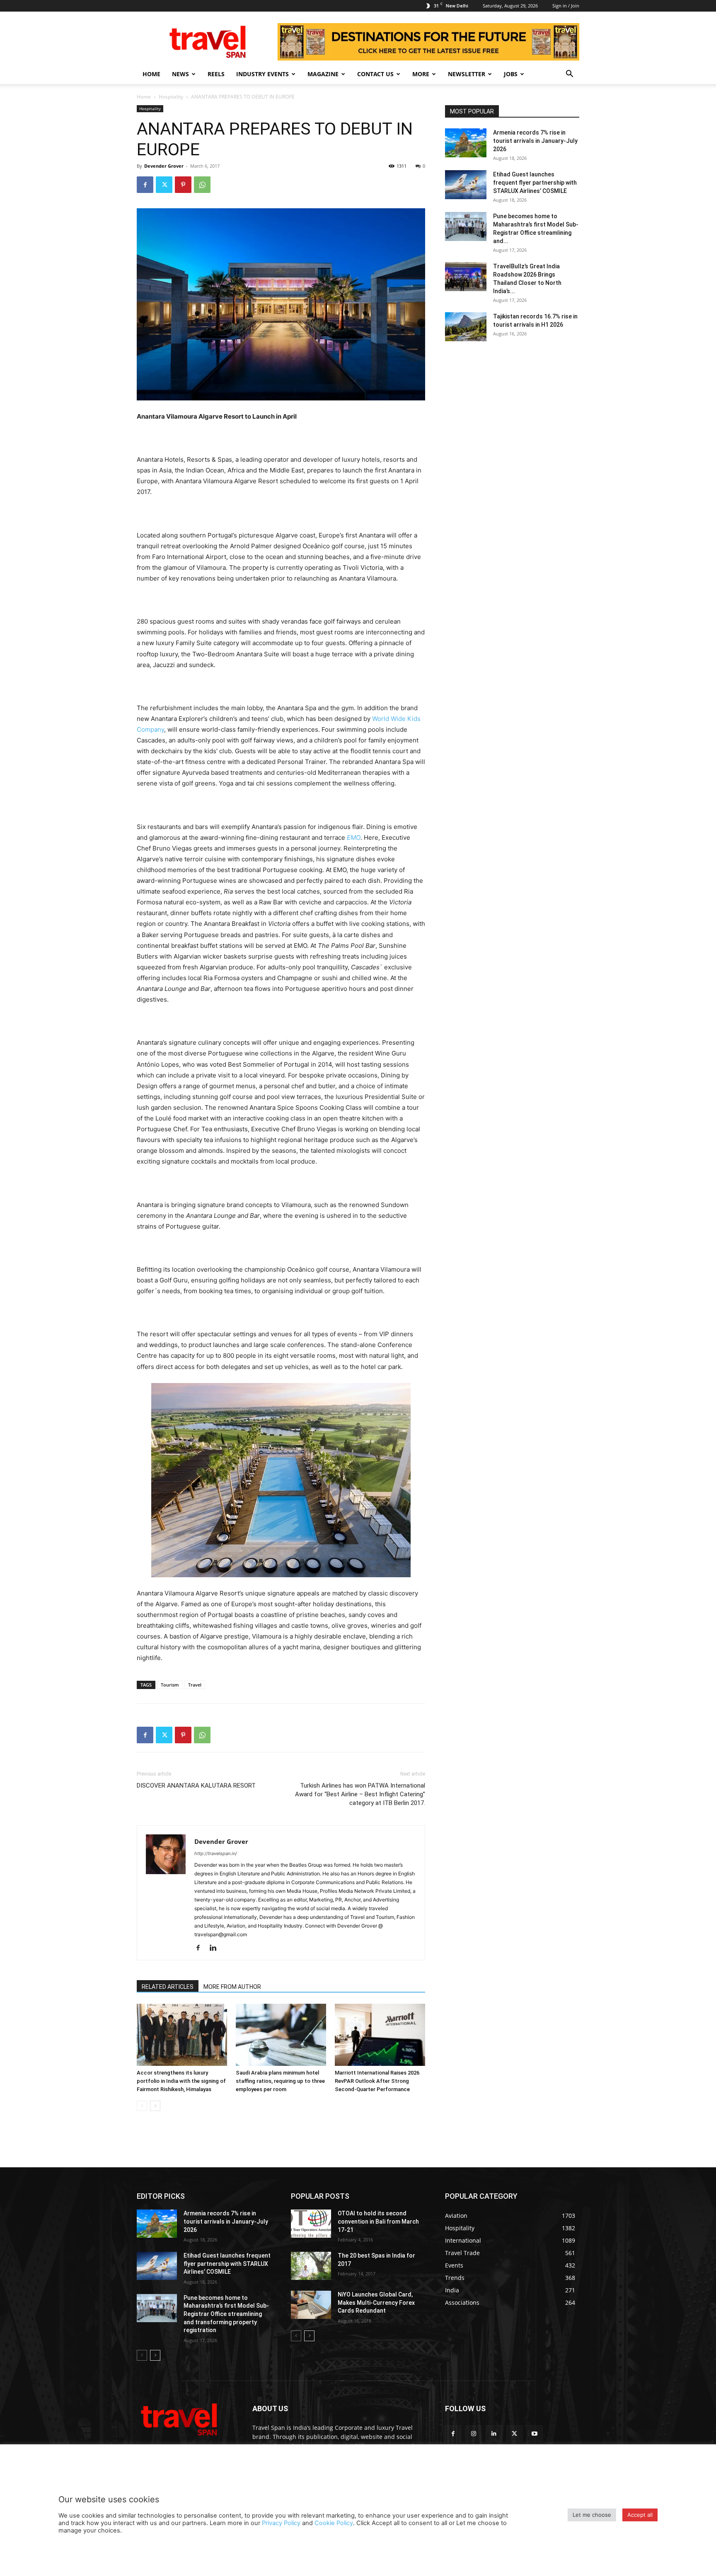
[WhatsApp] (202, 185)
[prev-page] (142, 2106)
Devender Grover (164, 166)
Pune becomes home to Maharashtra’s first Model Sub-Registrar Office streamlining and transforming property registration (226, 2314)
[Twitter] (164, 185)
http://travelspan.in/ (216, 1853)
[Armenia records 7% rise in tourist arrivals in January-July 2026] (466, 143)
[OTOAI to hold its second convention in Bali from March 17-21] (311, 2224)
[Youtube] (535, 2433)
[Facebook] (145, 185)
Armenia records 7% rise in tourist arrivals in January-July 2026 (535, 141)
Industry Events (262, 74)
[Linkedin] (216, 1948)
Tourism (170, 1685)
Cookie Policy (334, 2523)
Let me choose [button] (592, 2515)
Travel (195, 1685)
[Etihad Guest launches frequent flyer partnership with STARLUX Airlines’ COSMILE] (466, 185)
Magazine (323, 74)
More (421, 74)
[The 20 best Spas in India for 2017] (311, 2266)
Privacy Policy (281, 2523)
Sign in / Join (566, 6)
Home (151, 74)
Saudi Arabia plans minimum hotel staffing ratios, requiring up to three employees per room (280, 2081)
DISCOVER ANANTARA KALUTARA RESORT (196, 1786)
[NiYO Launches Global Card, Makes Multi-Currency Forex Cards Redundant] (311, 2305)
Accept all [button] (640, 2515)
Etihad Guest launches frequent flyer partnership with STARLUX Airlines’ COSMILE (535, 183)
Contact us (375, 74)
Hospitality (171, 97)
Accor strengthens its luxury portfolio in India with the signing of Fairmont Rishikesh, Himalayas (181, 2081)
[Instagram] (473, 2433)
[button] (569, 75)
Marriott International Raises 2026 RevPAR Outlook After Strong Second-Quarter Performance (377, 2081)
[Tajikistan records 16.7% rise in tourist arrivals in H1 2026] (466, 327)
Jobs (511, 74)
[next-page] (155, 2106)
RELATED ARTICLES (168, 1987)
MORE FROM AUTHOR (232, 1987)
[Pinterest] (183, 185)
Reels (216, 74)
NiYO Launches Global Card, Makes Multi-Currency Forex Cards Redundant (376, 2302)
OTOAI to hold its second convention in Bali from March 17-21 (378, 2221)
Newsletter (467, 74)
